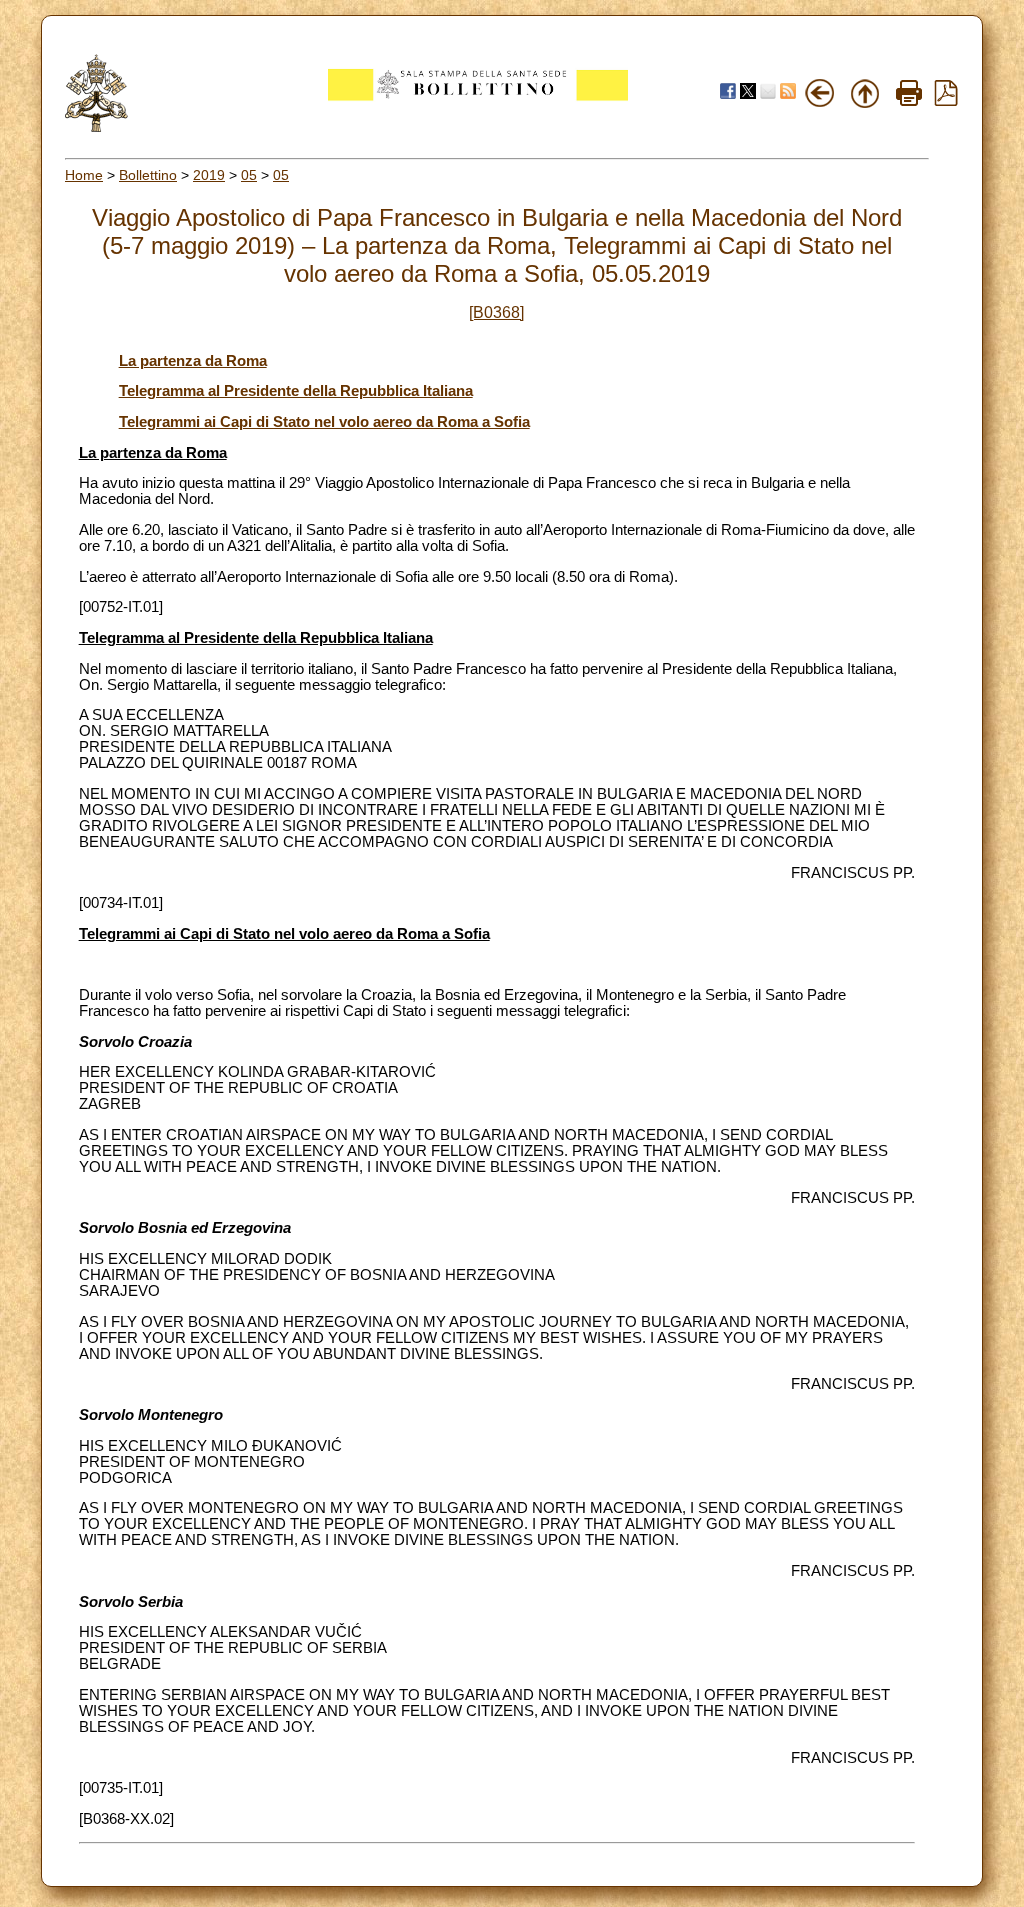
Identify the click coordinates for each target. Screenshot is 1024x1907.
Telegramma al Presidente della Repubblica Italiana (296, 391)
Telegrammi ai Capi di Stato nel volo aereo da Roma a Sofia (324, 422)
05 (249, 175)
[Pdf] (946, 101)
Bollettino (148, 175)
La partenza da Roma (193, 361)
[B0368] (496, 312)
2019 (209, 175)
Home (84, 175)
